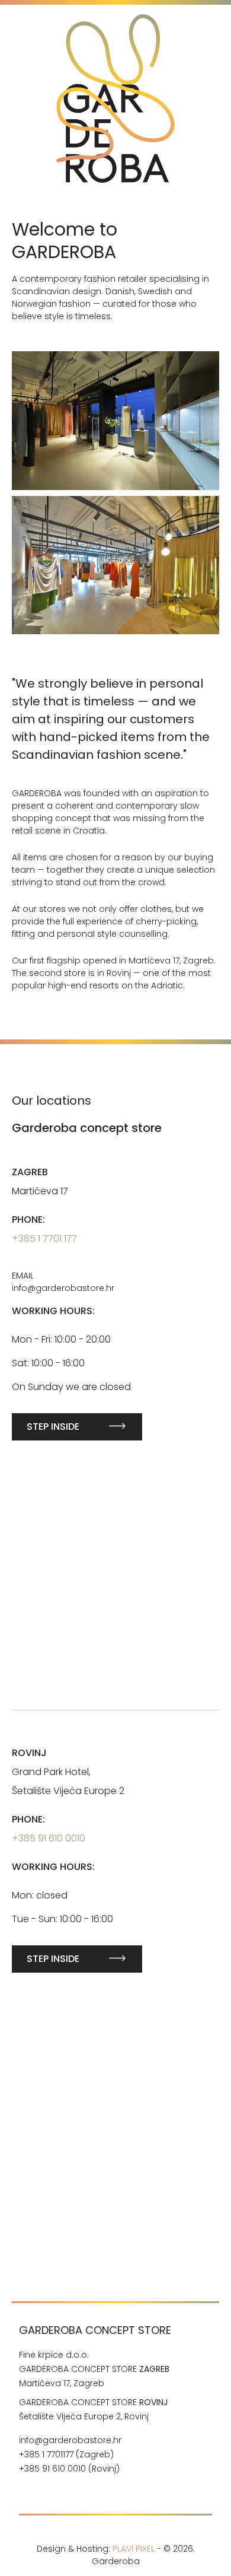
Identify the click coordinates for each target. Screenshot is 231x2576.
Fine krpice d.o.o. (54, 2355)
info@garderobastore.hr (70, 2440)
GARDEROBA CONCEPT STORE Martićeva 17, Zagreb (94, 2376)
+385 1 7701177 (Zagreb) (66, 2454)
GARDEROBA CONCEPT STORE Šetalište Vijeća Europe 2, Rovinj (93, 2409)
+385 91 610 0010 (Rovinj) (70, 2469)
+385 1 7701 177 (44, 1238)
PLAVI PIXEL (134, 2549)
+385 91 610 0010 (49, 1838)
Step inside (53, 1427)
